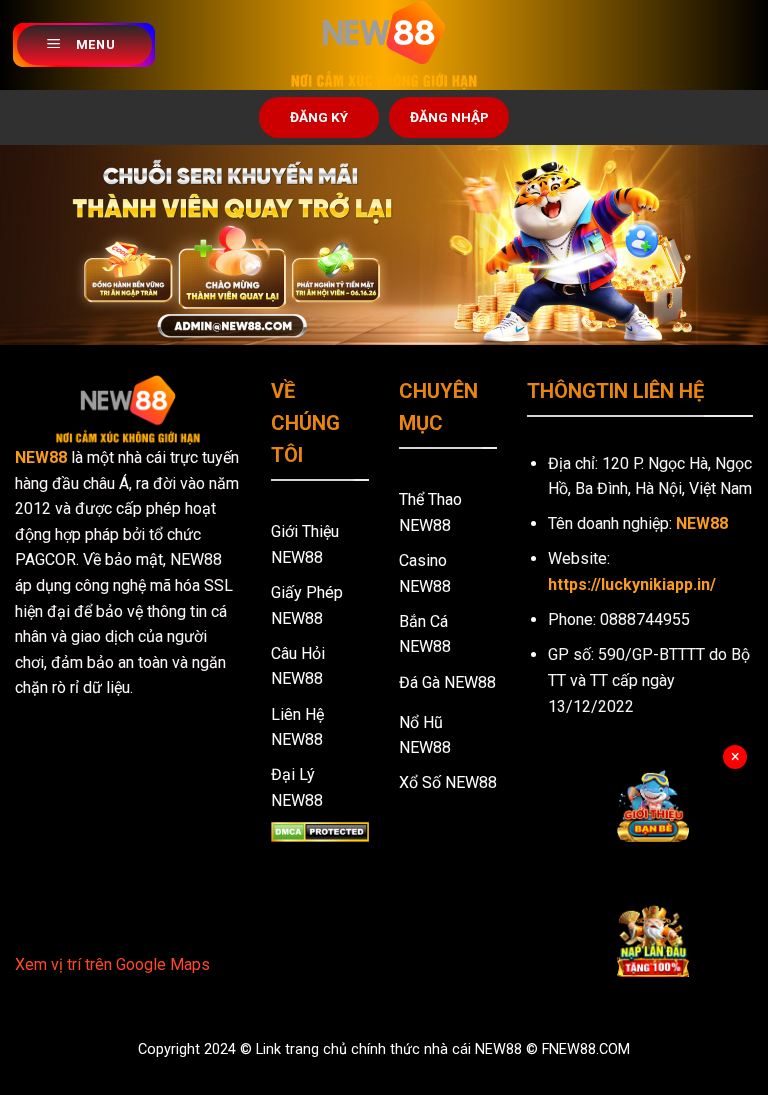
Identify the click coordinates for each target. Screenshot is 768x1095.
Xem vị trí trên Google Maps (112, 964)
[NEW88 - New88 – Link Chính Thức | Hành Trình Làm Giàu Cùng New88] (384, 45)
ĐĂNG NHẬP (449, 117)
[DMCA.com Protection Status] (320, 830)
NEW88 (41, 457)
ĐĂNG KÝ (319, 117)
